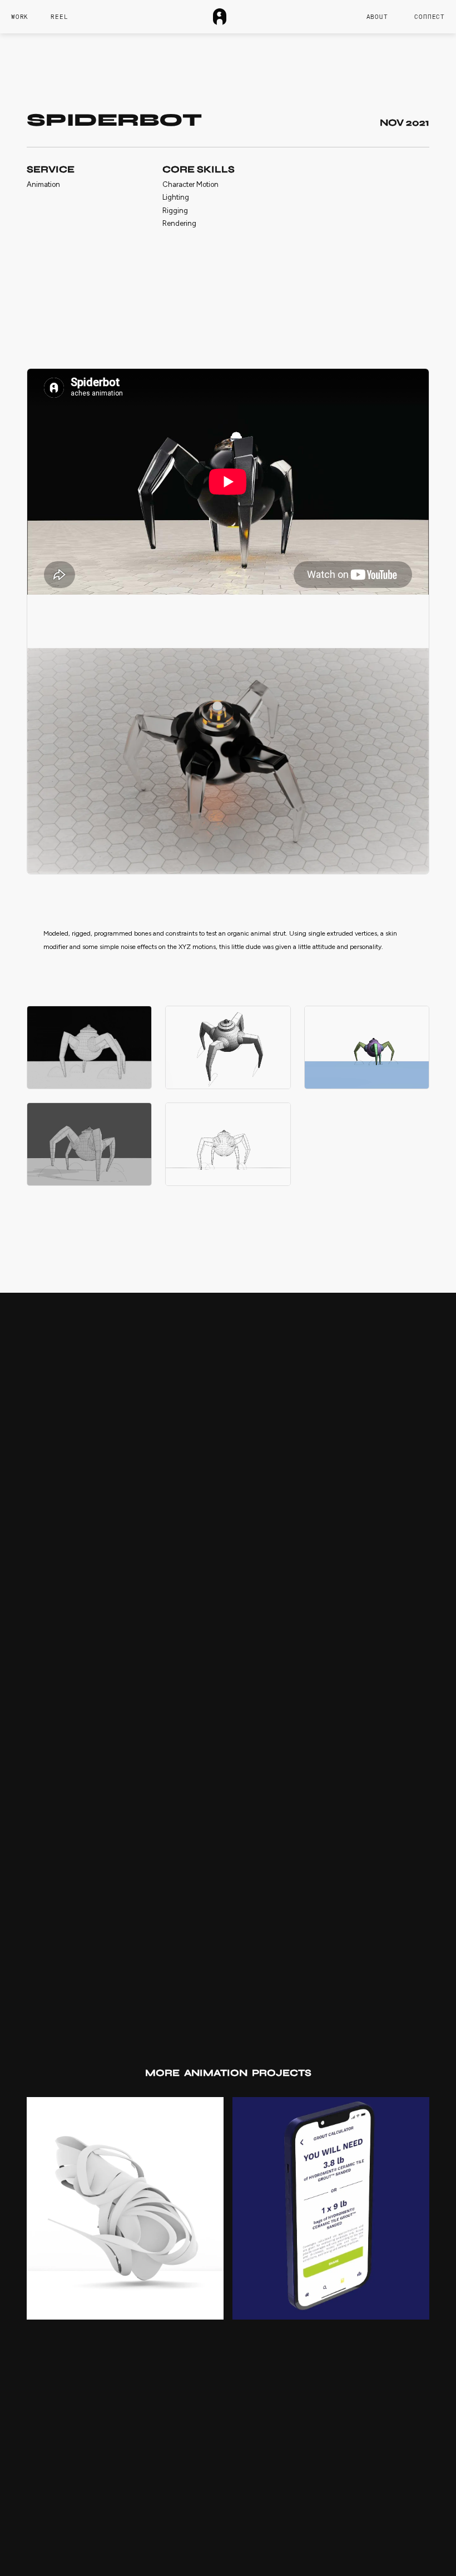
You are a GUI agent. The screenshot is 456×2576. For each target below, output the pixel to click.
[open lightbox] (89, 1047)
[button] (430, 17)
